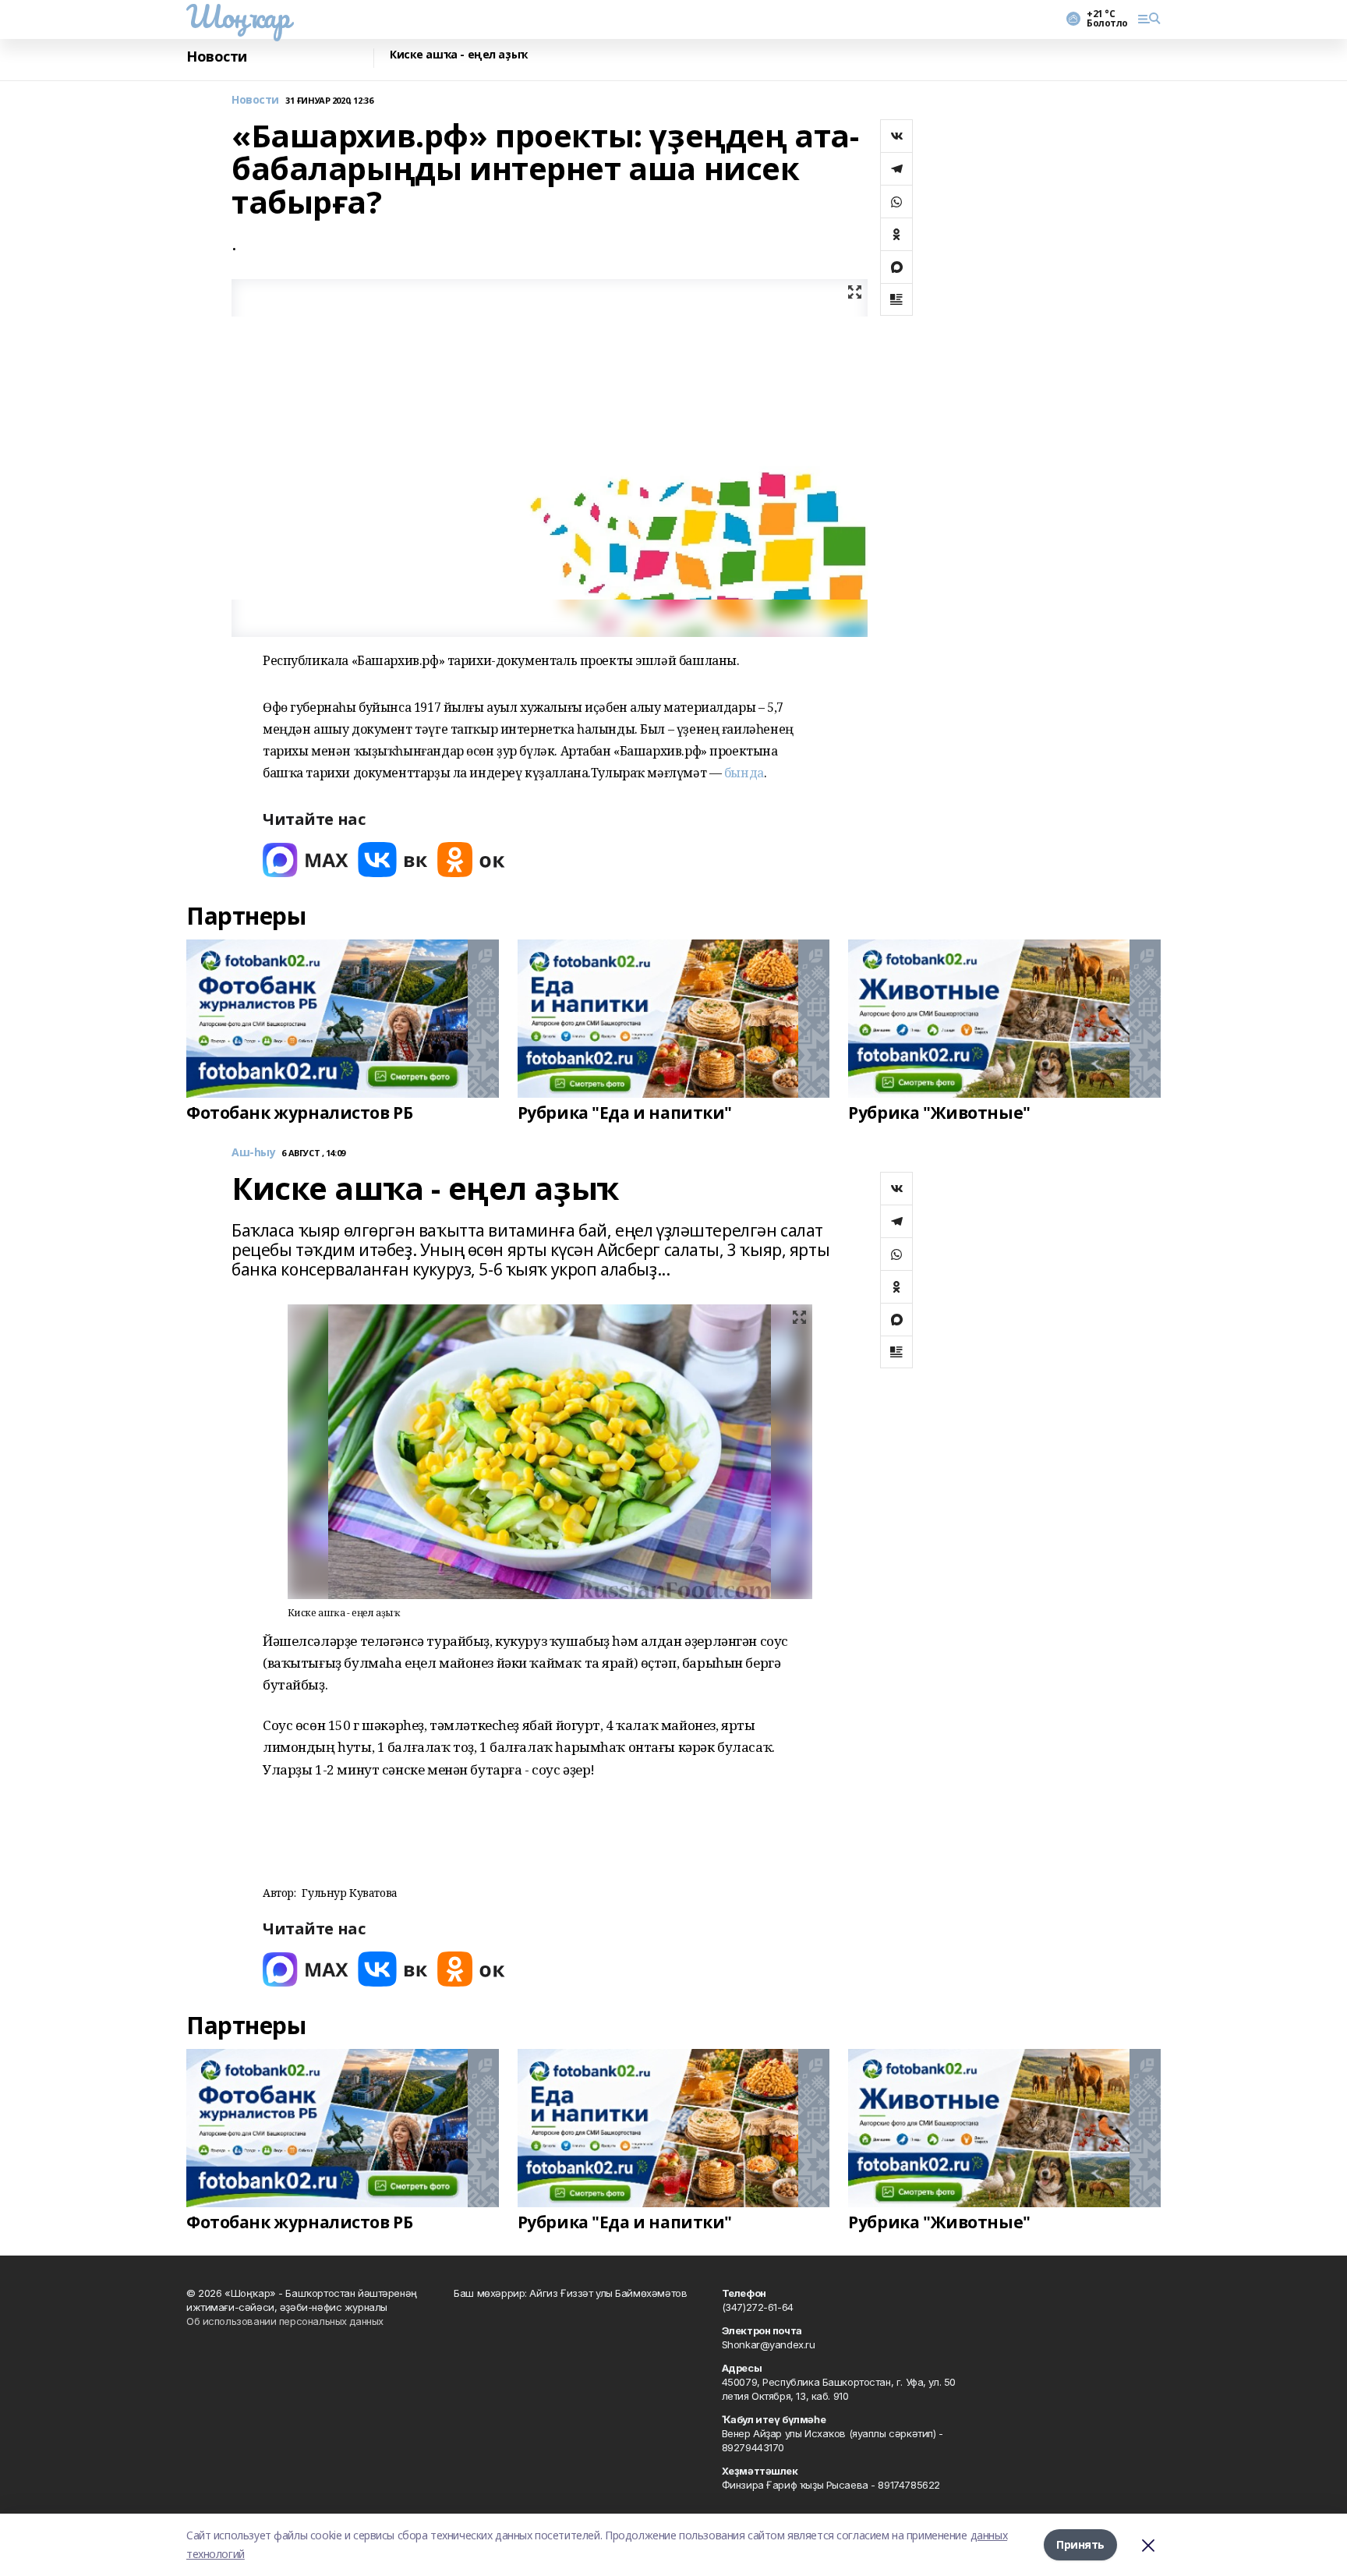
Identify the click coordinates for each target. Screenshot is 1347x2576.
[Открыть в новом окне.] (306, 860)
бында (744, 773)
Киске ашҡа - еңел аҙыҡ (459, 55)
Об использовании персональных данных (285, 2321)
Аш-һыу (253, 1153)
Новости (217, 57)
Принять (1080, 2544)
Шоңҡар (238, 16)
